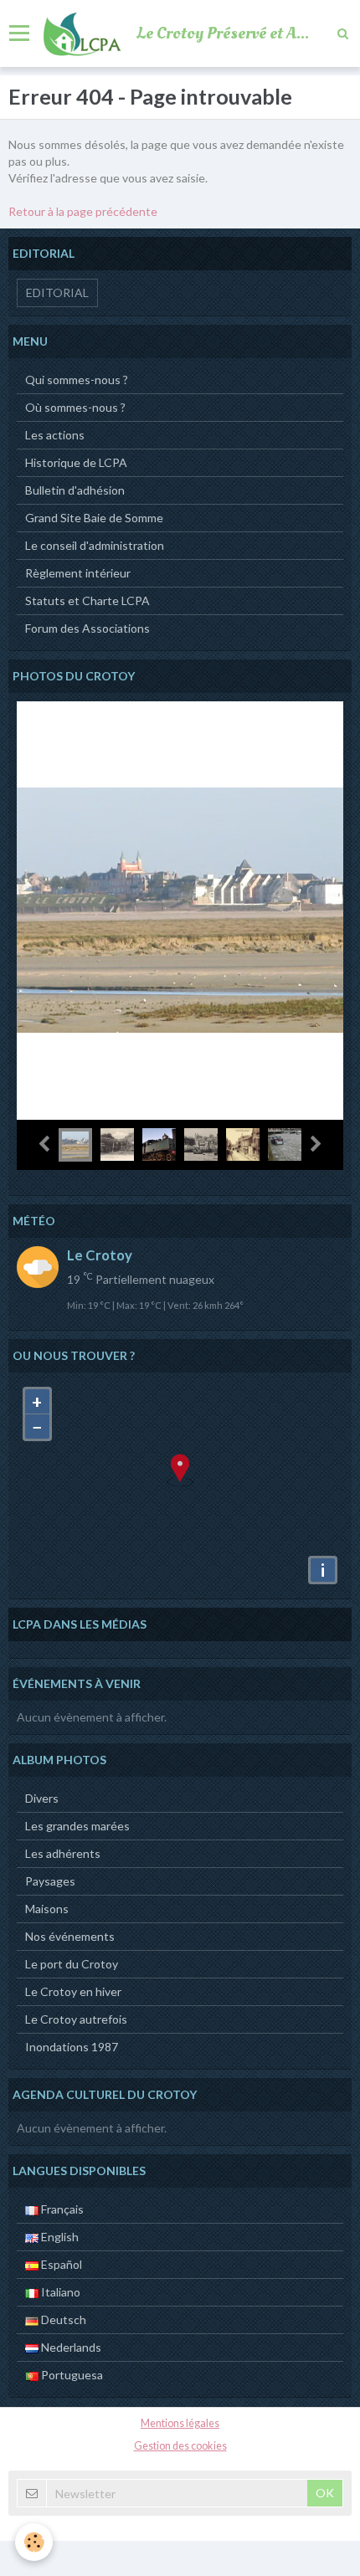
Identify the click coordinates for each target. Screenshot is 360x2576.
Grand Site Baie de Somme (94, 518)
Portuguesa (71, 2375)
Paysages (50, 1881)
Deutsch (62, 2319)
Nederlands (70, 2347)
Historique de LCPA (76, 462)
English (59, 2237)
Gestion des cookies (180, 2446)
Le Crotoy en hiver (73, 1991)
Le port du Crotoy (72, 1964)
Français (61, 2209)
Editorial (57, 292)
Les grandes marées (77, 1826)
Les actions (55, 435)
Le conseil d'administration (95, 545)
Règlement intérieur (78, 573)
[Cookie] (34, 2542)
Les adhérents (63, 1853)
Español (60, 2264)
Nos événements (70, 1936)
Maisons (47, 1909)
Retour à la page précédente (83, 211)
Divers (42, 1798)
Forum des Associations (87, 628)
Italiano (59, 2292)
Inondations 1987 (72, 2047)
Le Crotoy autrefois (76, 2019)
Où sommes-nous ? (75, 407)
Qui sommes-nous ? (77, 380)
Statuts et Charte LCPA (87, 600)
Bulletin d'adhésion (75, 490)
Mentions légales (180, 2423)
